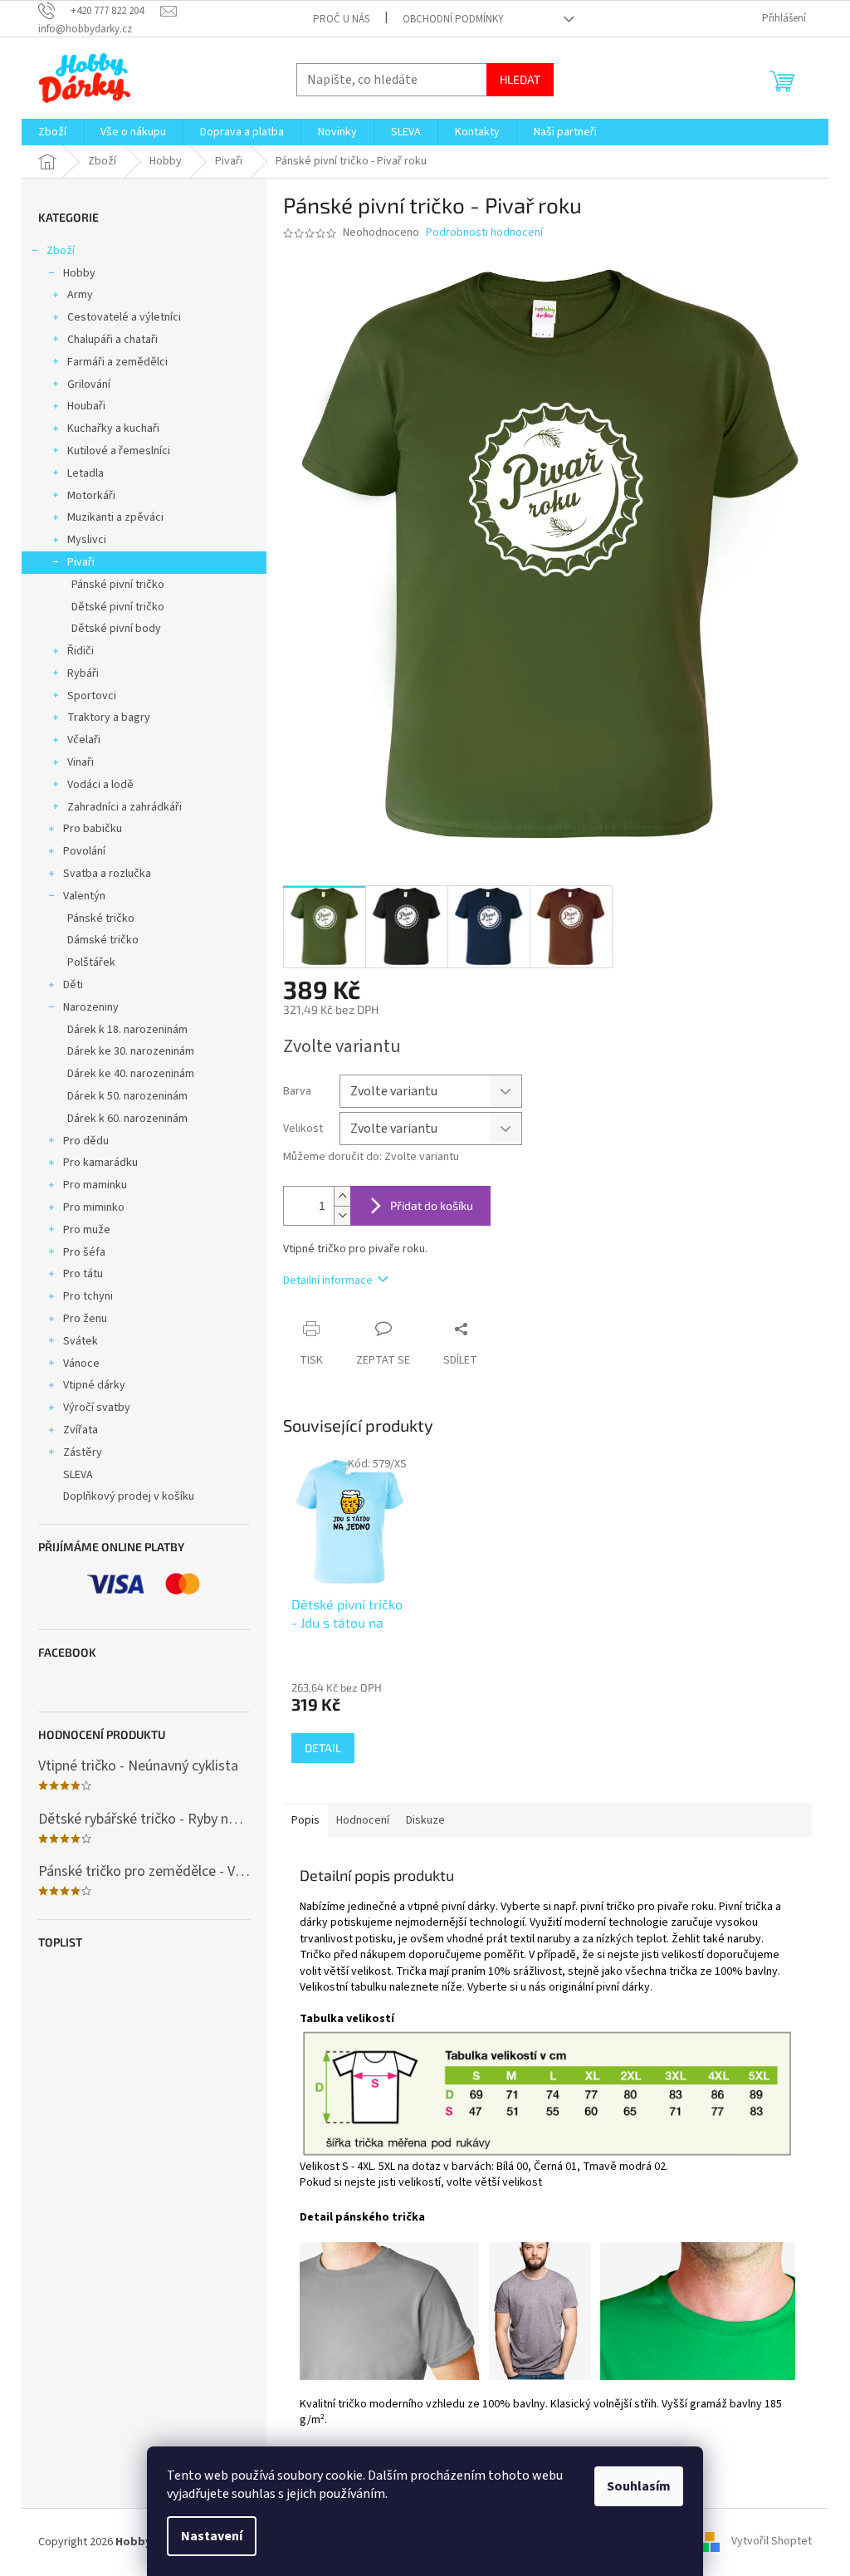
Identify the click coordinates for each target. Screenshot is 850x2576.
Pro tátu (83, 1274)
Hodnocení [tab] (363, 1820)
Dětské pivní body (116, 629)
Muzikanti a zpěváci (115, 517)
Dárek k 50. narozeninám (127, 1096)
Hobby (79, 273)
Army (80, 295)
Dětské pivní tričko (118, 607)
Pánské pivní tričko (118, 585)
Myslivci (87, 540)
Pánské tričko (101, 918)
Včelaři (84, 740)
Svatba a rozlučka (107, 874)
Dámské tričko (103, 940)
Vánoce (81, 1364)
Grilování (89, 384)
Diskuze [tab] (425, 1820)
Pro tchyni (88, 1296)
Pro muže (87, 1230)
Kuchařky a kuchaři (113, 429)
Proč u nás (341, 19)
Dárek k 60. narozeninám (127, 1119)
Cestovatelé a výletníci (124, 317)
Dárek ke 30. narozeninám (131, 1051)
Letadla (85, 473)
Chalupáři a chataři (112, 340)
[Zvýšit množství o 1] (342, 1196)
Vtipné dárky (94, 1385)
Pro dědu (86, 1141)
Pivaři (81, 562)
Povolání (84, 851)
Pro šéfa (84, 1252)
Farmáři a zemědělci (117, 362)
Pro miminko (94, 1207)
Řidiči (81, 651)
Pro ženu (85, 1319)
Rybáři (83, 673)
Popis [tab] (305, 1820)
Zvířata (81, 1430)
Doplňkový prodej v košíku (129, 1496)
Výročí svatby (97, 1408)
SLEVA (78, 1475)
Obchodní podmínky (453, 19)
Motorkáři (91, 496)
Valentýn (84, 896)
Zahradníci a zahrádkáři (125, 807)
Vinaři (81, 762)
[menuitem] (52, 132)
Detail (323, 1748)
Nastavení (212, 2536)
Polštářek (91, 962)
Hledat (520, 79)
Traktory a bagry (109, 717)
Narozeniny (91, 1007)
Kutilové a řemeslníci (119, 451)
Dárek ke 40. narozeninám (131, 1074)
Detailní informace (328, 1281)
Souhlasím (639, 2486)
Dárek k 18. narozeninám (127, 1030)
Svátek (81, 1341)
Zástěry (83, 1452)
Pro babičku (93, 829)
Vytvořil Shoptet (772, 2542)
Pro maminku (95, 1185)
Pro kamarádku (100, 1163)
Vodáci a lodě (100, 785)
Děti (73, 985)
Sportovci (92, 696)
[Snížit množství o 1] (342, 1215)
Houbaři (86, 406)
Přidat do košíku (432, 1205)
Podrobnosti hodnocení (484, 233)
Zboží (61, 251)
